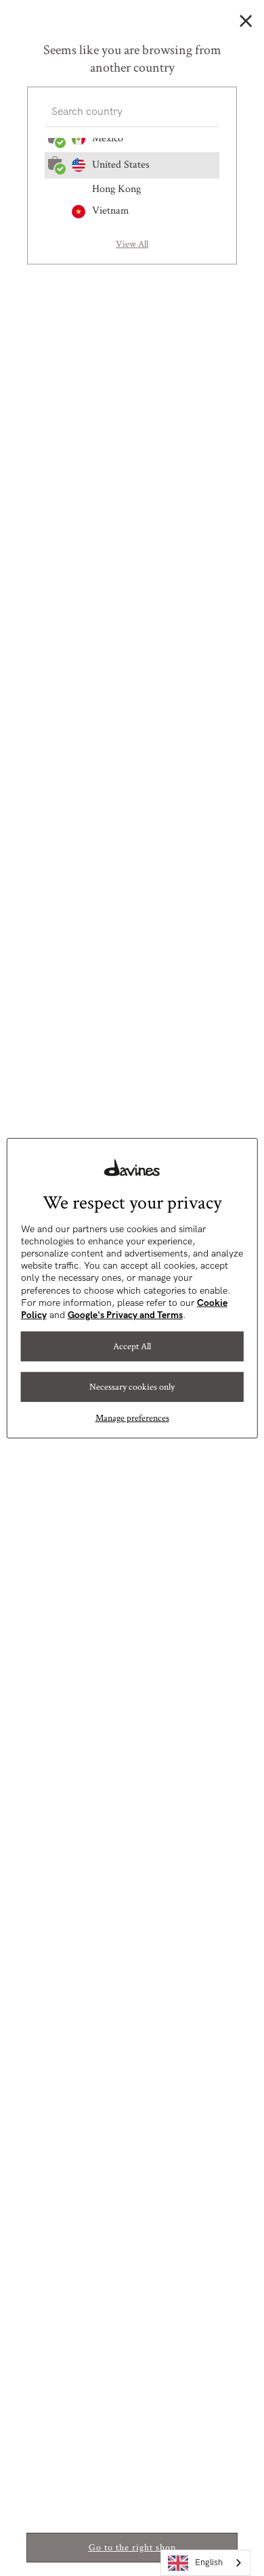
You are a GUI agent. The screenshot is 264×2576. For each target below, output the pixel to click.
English (209, 2562)
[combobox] (205, 2563)
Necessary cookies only (132, 1387)
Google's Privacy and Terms (125, 1315)
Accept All (132, 1346)
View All (132, 244)
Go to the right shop (132, 2548)
